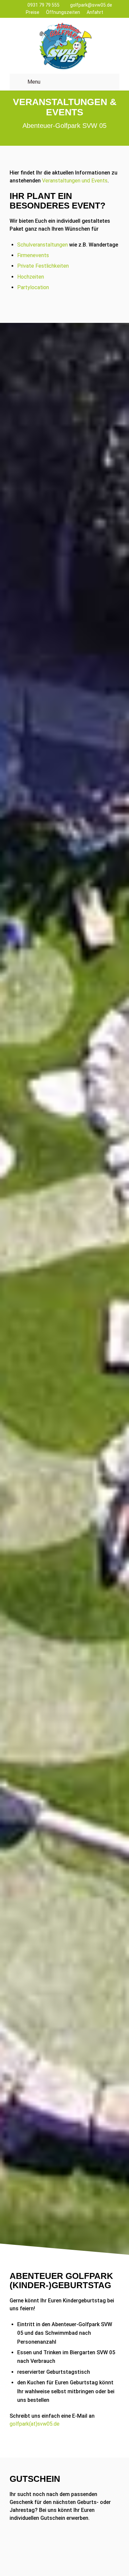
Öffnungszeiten (63, 12)
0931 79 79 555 (43, 5)
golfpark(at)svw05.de (35, 2424)
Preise (33, 12)
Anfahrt (95, 12)
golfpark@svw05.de (91, 5)
